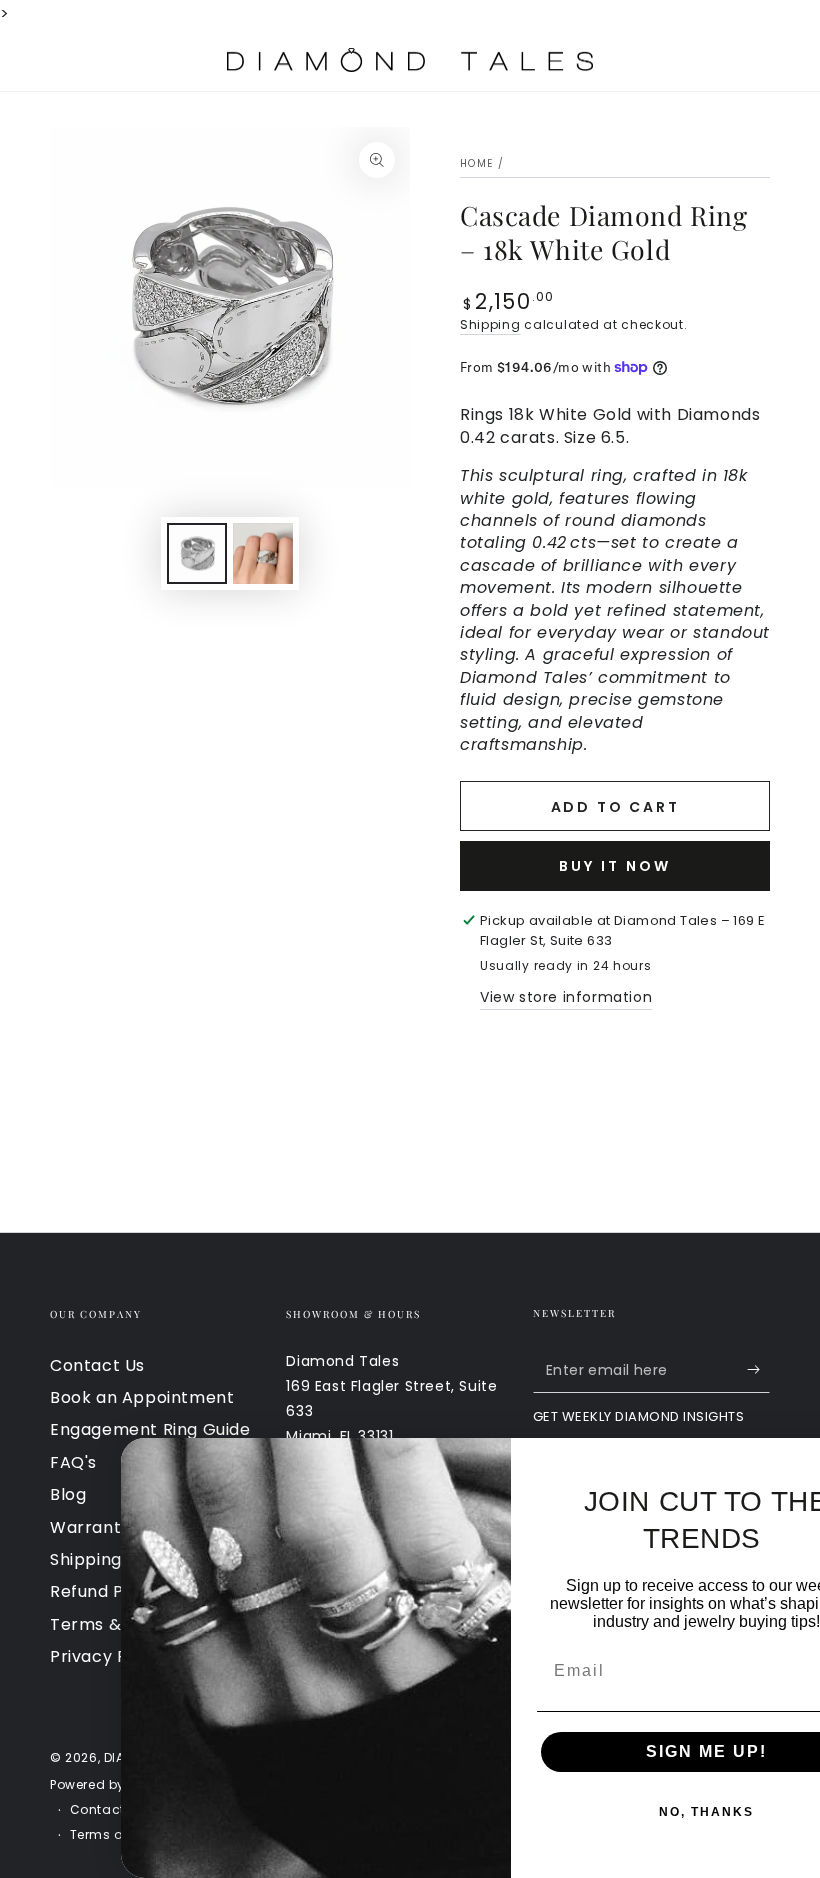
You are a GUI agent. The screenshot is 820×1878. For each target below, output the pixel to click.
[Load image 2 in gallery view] (263, 553)
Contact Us (97, 1365)
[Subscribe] (758, 1370)
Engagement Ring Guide (150, 1429)
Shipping (490, 324)
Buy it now (615, 866)
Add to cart (615, 807)
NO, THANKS (625, 1812)
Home (476, 163)
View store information (566, 997)
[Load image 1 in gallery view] (197, 553)
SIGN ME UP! (625, 1751)
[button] (655, 60)
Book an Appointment (142, 1397)
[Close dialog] (798, 1460)
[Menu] (61, 60)
